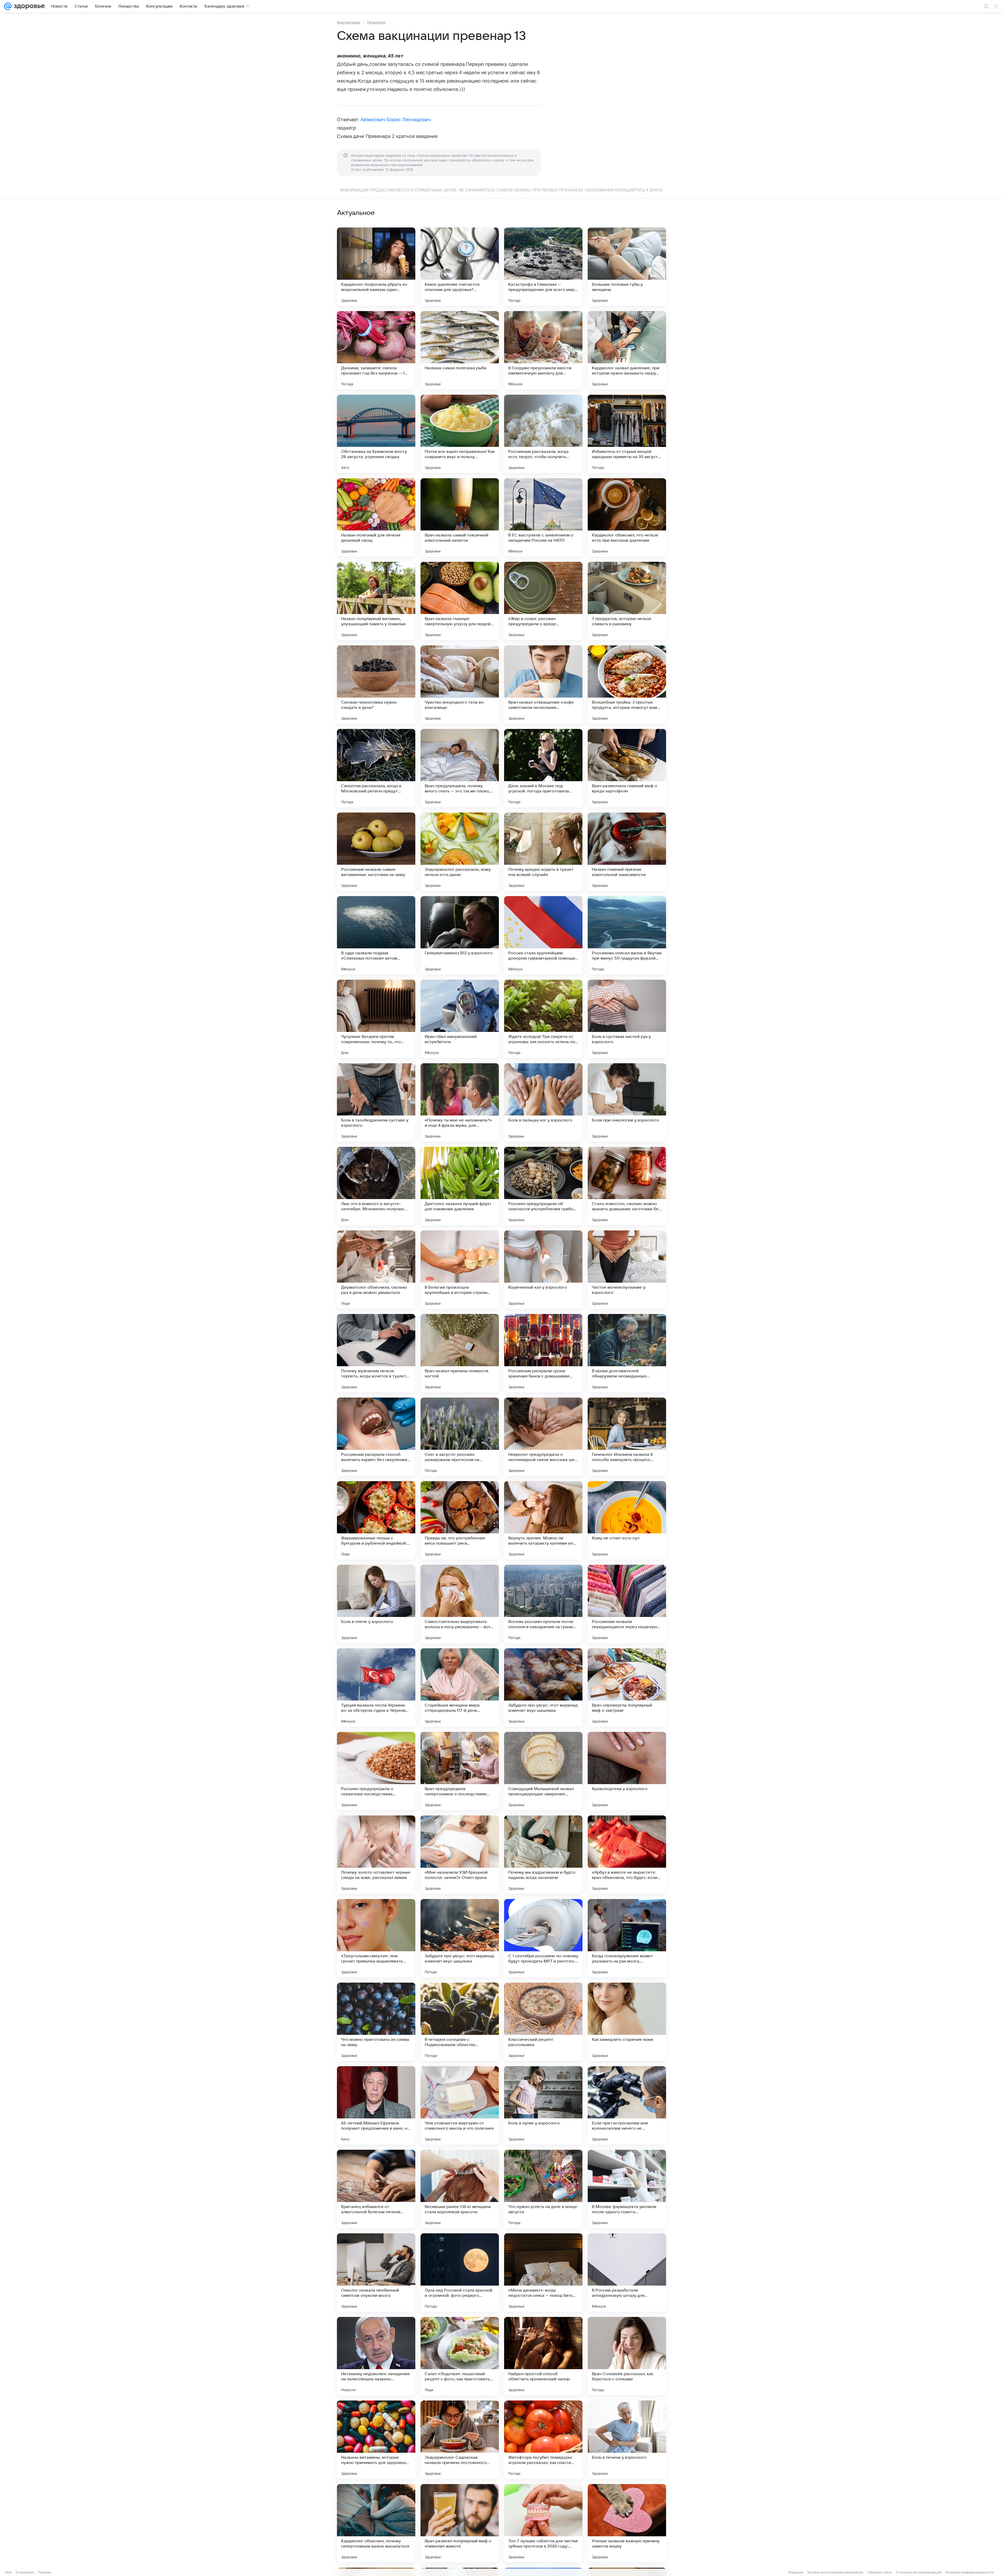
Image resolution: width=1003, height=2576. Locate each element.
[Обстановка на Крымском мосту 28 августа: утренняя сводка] (376, 434)
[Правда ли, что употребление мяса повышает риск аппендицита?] (460, 1520)
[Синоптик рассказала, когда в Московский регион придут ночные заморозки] (376, 768)
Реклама (45, 2572)
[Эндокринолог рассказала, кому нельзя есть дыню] (460, 852)
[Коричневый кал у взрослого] (543, 1270)
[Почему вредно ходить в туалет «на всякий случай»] (543, 852)
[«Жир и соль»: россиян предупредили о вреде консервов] (543, 601)
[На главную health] (28, 6)
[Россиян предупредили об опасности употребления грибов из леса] (543, 1186)
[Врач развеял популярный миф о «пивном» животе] (460, 2523)
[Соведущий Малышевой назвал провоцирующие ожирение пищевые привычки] (543, 1771)
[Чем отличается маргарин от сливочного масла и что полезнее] (460, 2105)
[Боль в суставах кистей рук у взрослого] (627, 1019)
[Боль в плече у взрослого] (376, 1604)
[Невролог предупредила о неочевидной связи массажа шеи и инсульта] (543, 1437)
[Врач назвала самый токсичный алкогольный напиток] (460, 517)
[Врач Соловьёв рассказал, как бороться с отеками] (627, 2356)
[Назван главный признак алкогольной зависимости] (627, 852)
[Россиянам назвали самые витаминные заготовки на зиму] (376, 852)
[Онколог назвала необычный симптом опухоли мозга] (376, 2273)
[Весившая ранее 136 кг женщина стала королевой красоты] (460, 2189)
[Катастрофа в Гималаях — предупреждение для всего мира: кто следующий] (543, 267)
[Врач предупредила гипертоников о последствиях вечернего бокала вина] (460, 1771)
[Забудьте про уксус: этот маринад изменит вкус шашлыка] (543, 1687)
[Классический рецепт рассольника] (543, 2022)
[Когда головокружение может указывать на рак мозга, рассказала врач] (627, 1938)
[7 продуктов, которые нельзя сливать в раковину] (627, 601)
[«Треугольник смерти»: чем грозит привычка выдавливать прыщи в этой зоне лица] (376, 1938)
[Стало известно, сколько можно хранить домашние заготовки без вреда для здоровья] (627, 1186)
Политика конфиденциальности (970, 2572)
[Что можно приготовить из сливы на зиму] (376, 2022)
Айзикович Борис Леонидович (396, 119)
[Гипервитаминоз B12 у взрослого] (460, 935)
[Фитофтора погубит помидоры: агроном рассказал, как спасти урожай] (543, 2440)
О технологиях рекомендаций (919, 2572)
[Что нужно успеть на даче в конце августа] (543, 2189)
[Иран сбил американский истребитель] (460, 1019)
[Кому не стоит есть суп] (627, 1520)
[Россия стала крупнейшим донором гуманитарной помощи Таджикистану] (543, 935)
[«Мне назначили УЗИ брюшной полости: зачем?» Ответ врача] (460, 1855)
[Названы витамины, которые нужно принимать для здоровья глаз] (376, 2440)
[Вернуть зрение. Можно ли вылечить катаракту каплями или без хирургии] (543, 1520)
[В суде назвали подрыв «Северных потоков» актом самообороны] (376, 935)
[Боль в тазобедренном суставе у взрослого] (376, 1102)
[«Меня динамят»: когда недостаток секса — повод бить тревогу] (543, 2273)
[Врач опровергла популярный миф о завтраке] (627, 1687)
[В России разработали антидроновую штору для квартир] (627, 2273)
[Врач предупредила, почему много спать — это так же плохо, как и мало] (460, 768)
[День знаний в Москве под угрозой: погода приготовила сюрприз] (543, 768)
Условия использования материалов (835, 2572)
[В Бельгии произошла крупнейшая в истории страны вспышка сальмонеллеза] (460, 1270)
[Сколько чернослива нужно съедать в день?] (376, 685)
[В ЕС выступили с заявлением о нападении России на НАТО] (543, 517)
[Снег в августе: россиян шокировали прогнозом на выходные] (460, 1437)
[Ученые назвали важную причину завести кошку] (627, 2523)
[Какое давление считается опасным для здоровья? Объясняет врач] (460, 267)
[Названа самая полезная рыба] (460, 350)
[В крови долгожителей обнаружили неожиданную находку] (627, 1353)
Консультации (348, 22)
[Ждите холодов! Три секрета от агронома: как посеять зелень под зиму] (543, 1019)
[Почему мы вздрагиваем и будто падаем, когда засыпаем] (543, 1855)
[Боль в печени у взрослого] (627, 2440)
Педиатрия (376, 22)
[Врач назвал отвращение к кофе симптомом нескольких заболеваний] (543, 685)
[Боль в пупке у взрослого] (543, 2105)
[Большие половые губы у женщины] (627, 267)
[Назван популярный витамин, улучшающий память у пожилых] (376, 601)
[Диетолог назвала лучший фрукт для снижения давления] (460, 1186)
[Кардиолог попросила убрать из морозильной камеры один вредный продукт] (376, 267)
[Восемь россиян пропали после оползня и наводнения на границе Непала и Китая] (543, 1604)
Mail (8, 2572)
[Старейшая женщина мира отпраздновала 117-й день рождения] (460, 1687)
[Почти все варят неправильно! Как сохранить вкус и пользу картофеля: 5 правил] (460, 434)
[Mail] (8, 6)
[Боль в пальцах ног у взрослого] (543, 1102)
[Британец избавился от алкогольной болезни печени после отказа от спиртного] (376, 2189)
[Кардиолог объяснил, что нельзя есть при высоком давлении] (627, 517)
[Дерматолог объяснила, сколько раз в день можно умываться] (376, 1270)
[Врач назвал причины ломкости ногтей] (460, 1353)
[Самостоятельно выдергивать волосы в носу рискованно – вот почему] (460, 1604)
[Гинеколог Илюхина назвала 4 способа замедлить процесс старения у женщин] (627, 1437)
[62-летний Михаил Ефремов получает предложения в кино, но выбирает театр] (376, 2105)
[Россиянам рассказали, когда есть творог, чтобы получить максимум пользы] (543, 434)
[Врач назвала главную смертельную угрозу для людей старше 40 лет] (460, 601)
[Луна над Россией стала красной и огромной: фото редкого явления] (460, 2273)
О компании (25, 2572)
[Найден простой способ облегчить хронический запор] (543, 2356)
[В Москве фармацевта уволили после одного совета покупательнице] (627, 2189)
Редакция (796, 2572)
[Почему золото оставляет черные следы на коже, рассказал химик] (376, 1855)
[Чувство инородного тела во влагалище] (460, 685)
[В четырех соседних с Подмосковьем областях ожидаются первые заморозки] (460, 2022)
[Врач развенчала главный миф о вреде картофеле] (627, 768)
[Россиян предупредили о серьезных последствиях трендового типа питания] (376, 1771)
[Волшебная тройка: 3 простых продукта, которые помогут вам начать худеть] (627, 685)
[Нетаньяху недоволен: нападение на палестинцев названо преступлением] (376, 2356)
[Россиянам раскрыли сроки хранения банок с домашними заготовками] (543, 1353)
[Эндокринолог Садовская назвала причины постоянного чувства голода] (460, 2440)
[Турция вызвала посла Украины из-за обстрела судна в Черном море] (376, 1687)
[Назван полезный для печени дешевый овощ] (376, 517)
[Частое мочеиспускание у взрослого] (627, 1270)
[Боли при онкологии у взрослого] (627, 1102)
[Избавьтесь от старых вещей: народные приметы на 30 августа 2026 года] (627, 434)
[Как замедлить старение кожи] (627, 2022)
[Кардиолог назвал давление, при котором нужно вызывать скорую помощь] (627, 350)
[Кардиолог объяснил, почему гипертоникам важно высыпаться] (376, 2523)
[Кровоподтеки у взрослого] (627, 1771)
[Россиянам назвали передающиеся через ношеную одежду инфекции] (627, 1604)
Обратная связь (880, 2572)
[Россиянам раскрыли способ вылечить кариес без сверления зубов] (376, 1437)
